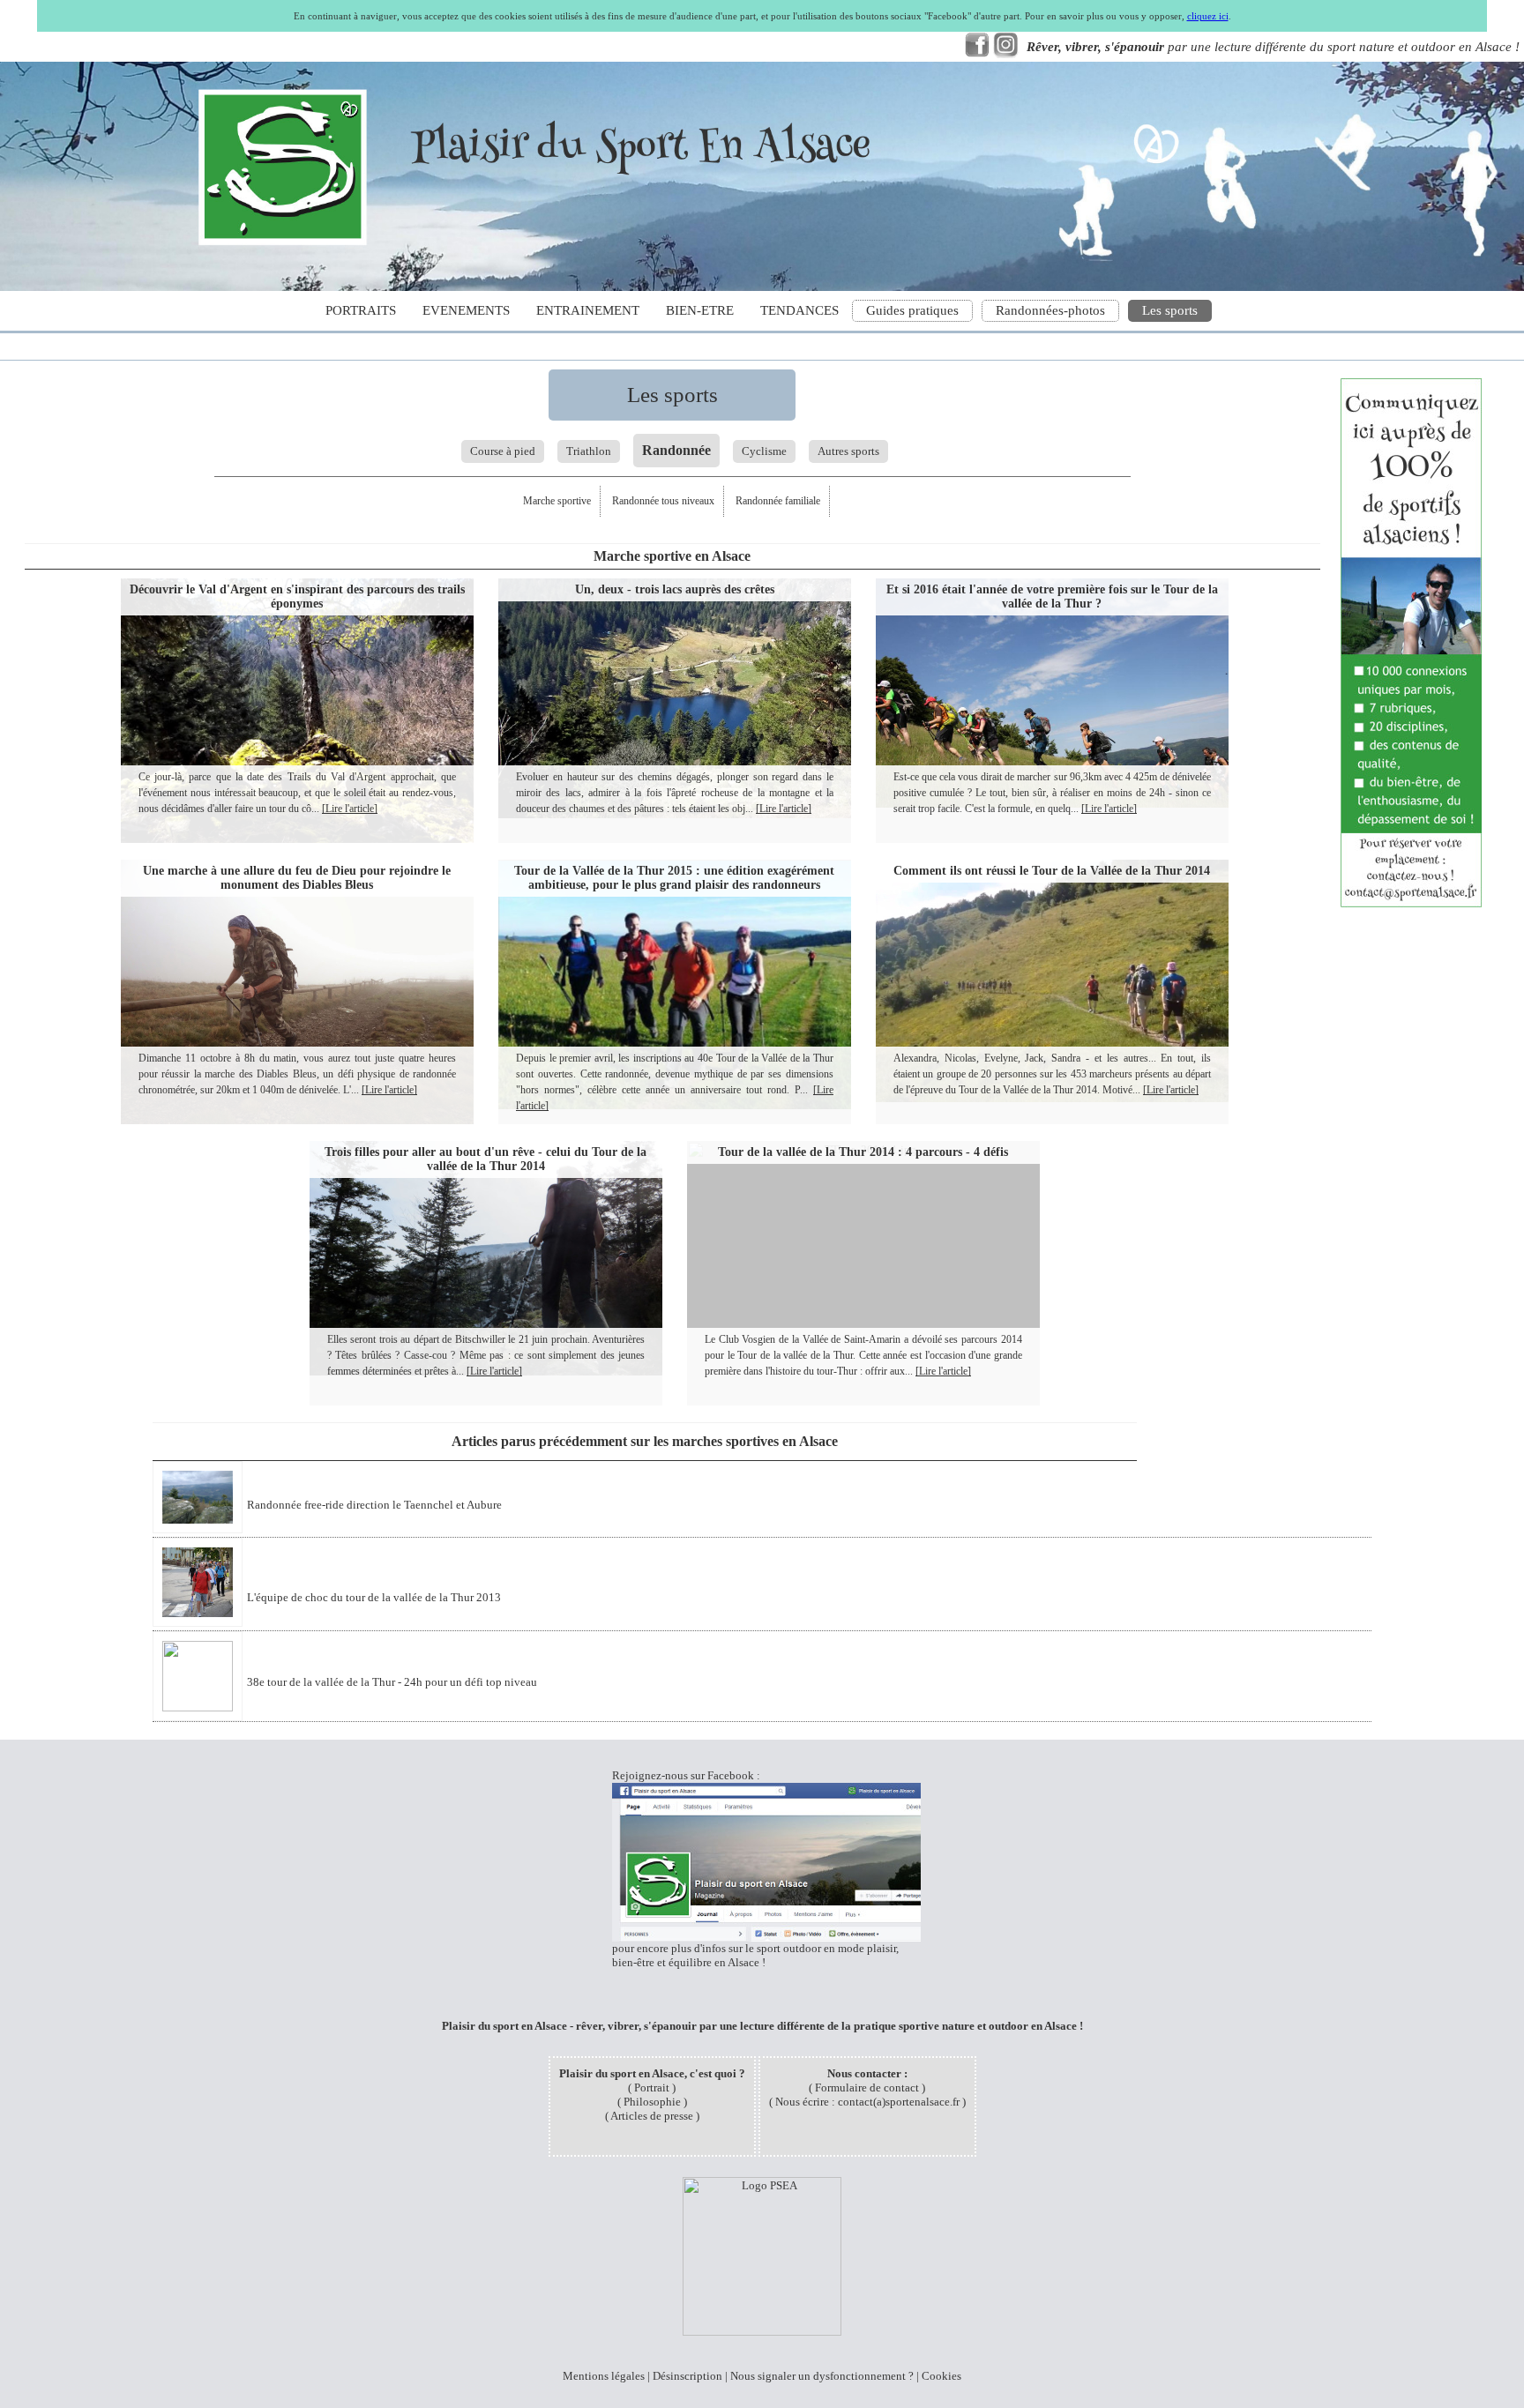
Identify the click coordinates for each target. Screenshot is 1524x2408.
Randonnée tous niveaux (663, 501)
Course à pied (503, 451)
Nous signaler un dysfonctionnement (818, 2376)
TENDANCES (799, 310)
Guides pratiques (912, 310)
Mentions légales (604, 2376)
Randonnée (676, 450)
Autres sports (848, 451)
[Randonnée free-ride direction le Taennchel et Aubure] (329, 1529)
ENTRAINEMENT (588, 310)
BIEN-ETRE (700, 310)
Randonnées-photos (1050, 310)
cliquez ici (1208, 16)
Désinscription (687, 2376)
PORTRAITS (361, 310)
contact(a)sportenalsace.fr (899, 2102)
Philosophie (652, 2102)
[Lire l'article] (350, 809)
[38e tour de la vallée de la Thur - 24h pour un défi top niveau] (347, 1707)
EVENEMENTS (466, 310)
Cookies (941, 2376)
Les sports (1170, 310)
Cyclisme (764, 451)
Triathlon (589, 451)
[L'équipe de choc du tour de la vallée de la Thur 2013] (329, 1623)
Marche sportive (557, 501)
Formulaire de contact (867, 2087)
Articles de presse (652, 2116)
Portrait (652, 2087)
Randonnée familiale (778, 501)
